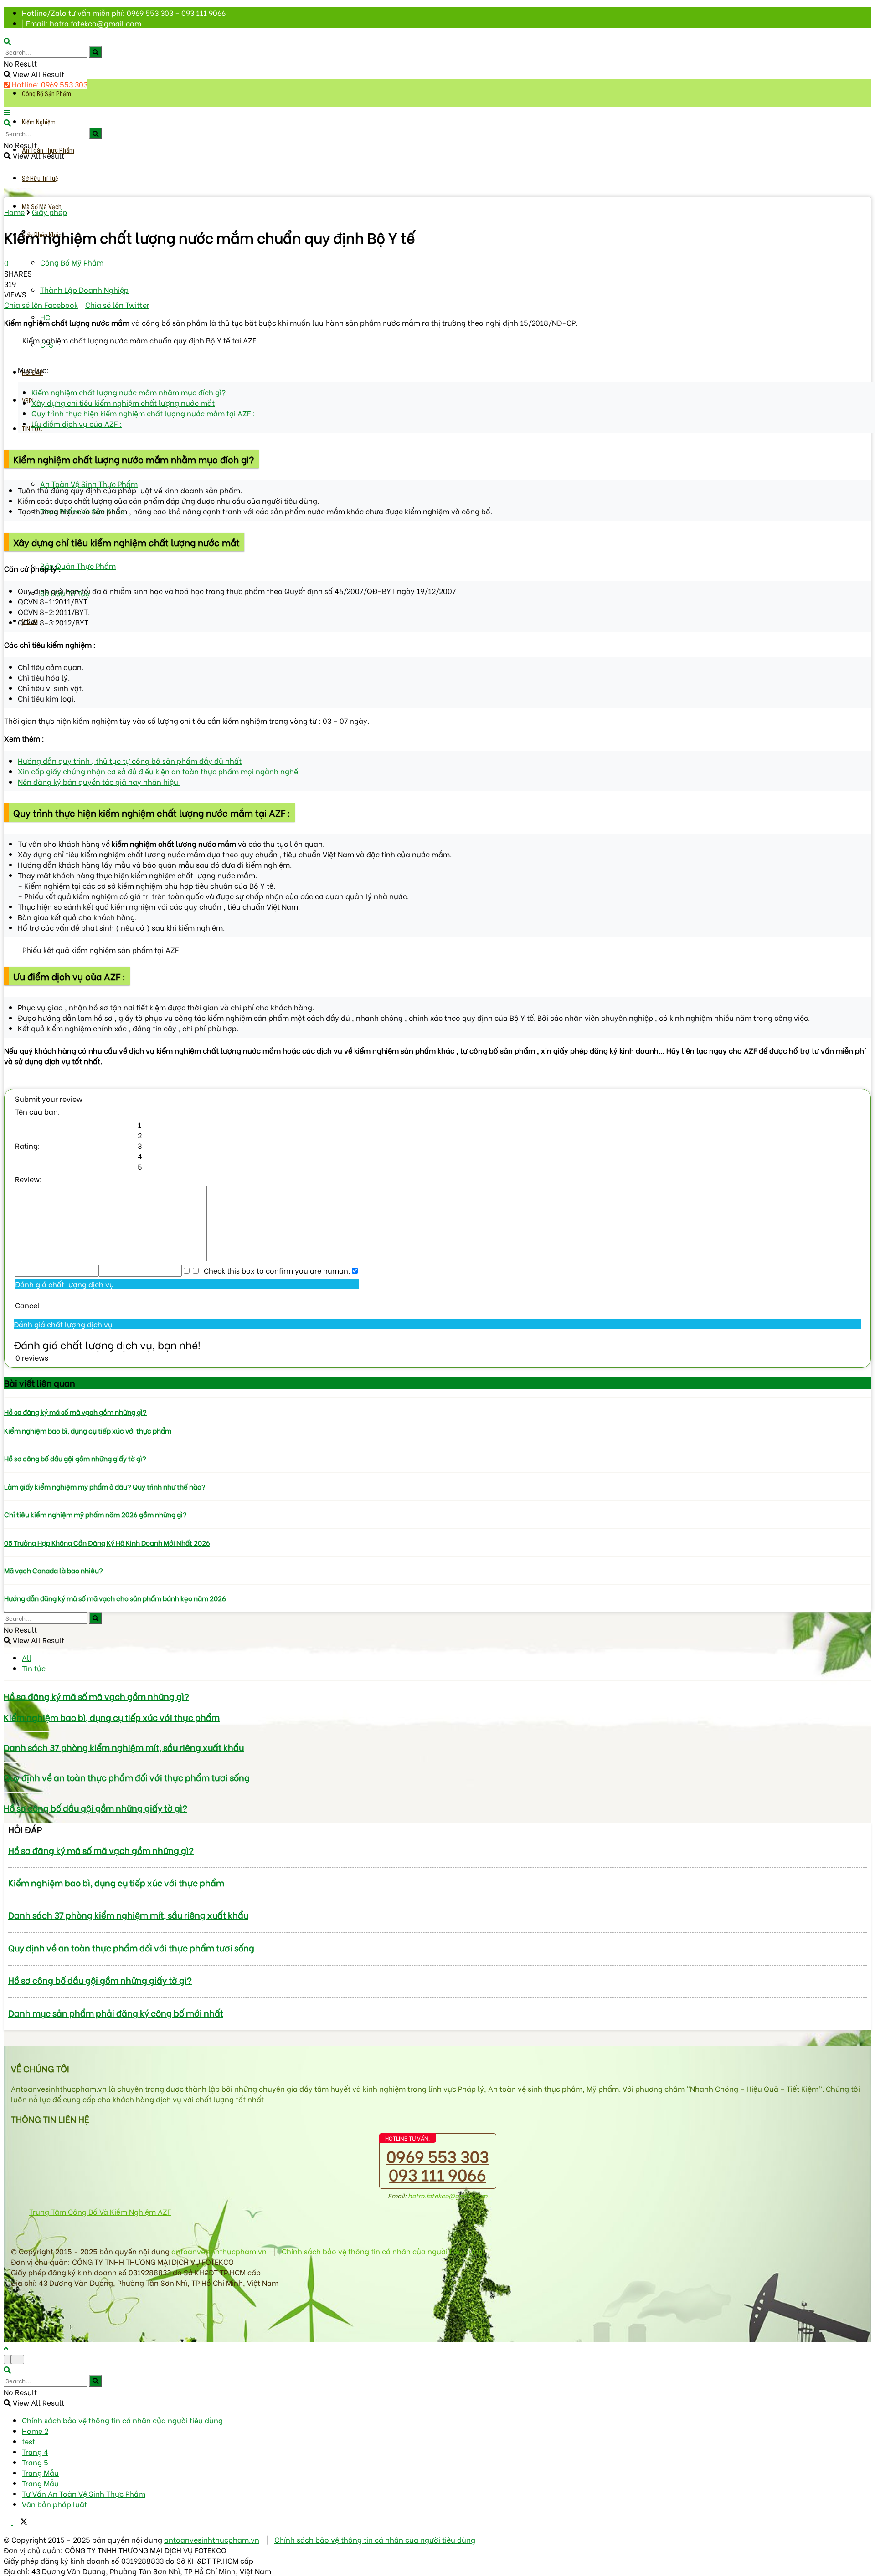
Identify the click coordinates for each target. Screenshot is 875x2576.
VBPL (28, 401)
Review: (28, 1179)
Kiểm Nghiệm (39, 122)
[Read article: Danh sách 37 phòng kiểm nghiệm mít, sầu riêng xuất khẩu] (437, 1732)
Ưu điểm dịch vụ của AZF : (77, 423)
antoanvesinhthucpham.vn (219, 2251)
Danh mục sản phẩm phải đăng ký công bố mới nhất (116, 2013)
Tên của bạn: (38, 1111)
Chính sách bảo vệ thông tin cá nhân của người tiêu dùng (382, 2251)
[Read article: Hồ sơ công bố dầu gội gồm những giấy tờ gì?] (437, 1444)
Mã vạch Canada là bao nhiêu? (54, 1570)
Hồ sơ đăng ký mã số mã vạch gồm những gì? (75, 1412)
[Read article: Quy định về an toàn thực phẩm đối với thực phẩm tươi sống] (437, 1762)
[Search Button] (95, 52)
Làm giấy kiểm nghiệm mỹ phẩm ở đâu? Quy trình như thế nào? (105, 1486)
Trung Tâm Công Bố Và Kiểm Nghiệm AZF (100, 2211)
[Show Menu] (7, 112)
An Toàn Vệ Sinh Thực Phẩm (89, 484)
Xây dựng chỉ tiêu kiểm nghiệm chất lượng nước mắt (123, 402)
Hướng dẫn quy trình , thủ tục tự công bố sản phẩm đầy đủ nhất (130, 761)
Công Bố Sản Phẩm (46, 94)
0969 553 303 (438, 2155)
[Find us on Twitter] (20, 2522)
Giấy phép (49, 212)
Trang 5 (35, 2462)
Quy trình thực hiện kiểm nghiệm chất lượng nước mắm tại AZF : (143, 413)
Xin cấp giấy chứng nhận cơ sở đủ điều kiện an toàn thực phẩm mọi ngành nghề (158, 771)
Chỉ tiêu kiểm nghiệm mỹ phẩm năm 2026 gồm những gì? (95, 1514)
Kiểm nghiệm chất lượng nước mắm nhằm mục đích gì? (129, 392)
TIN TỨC (32, 429)
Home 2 (35, 2430)
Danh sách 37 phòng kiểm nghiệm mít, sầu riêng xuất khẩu (124, 1747)
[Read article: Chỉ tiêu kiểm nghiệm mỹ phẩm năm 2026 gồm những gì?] (437, 1500)
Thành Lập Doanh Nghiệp (84, 289)
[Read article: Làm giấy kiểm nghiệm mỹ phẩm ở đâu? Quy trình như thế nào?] (437, 1472)
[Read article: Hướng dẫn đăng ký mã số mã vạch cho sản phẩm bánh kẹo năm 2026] (437, 1584)
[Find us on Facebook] (8, 2522)
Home (14, 212)
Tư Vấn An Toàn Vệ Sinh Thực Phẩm (84, 2493)
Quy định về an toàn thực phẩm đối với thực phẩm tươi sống (127, 1777)
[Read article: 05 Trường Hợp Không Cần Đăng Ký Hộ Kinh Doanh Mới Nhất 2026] (437, 1528)
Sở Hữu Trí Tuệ (40, 179)
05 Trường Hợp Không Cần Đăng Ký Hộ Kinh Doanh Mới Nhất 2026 (107, 1542)
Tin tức (34, 1668)
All (27, 1657)
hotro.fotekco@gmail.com (448, 2195)
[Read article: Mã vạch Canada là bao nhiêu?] (437, 1556)
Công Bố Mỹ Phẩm (72, 262)
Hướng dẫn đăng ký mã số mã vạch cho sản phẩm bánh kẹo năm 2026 (115, 1598)
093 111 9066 (437, 2174)
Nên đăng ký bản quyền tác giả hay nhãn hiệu (99, 781)
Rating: (28, 1145)
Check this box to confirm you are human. (275, 1270)
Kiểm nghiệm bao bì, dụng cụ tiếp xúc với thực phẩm (88, 1430)
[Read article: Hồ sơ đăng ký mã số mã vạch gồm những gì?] (437, 1398)
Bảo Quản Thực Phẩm (78, 566)
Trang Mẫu (40, 2472)
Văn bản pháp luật (54, 2504)
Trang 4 (35, 2451)
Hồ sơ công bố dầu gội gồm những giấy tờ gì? (75, 1458)
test (28, 2441)
